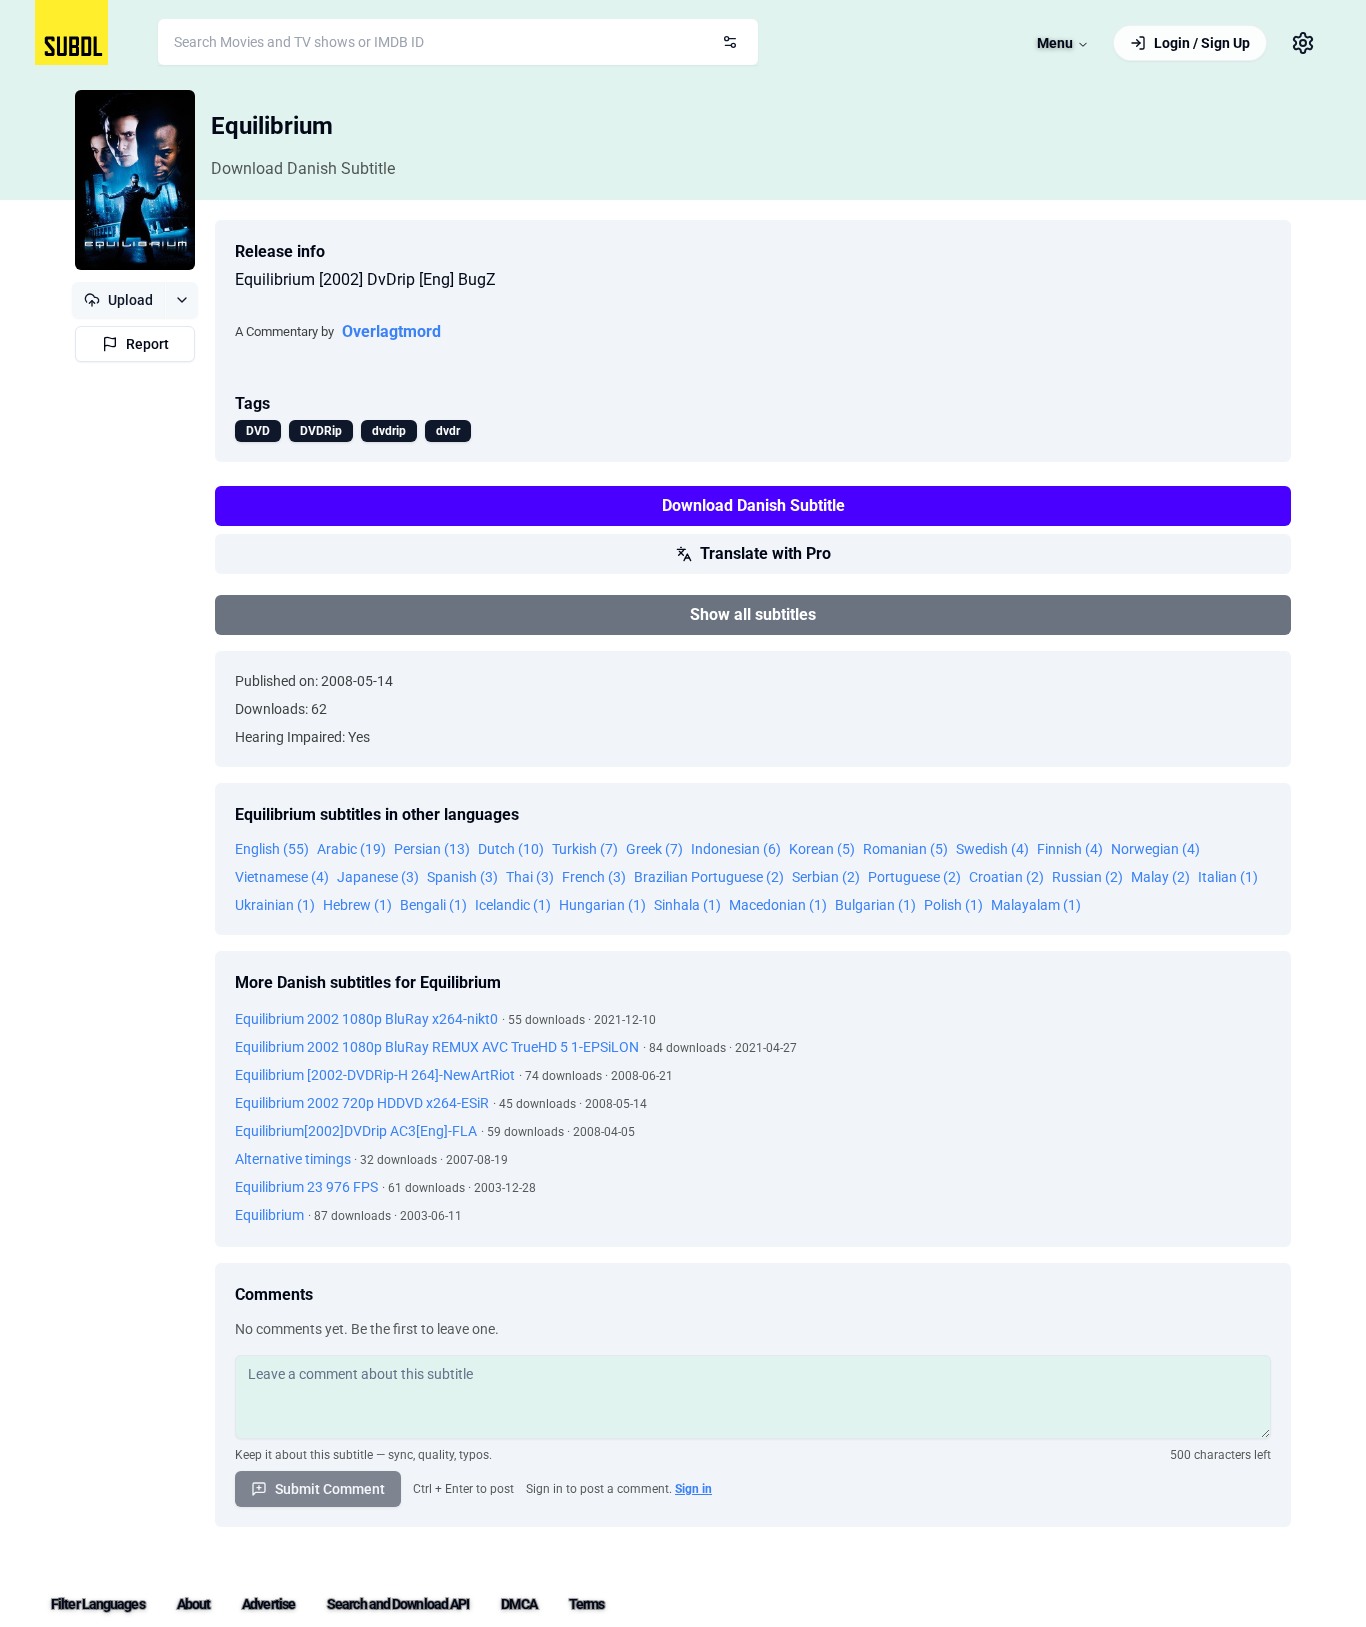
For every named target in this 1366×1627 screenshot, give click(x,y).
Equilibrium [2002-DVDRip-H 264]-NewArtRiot (375, 1075)
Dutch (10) (511, 849)
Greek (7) (654, 849)
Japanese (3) (378, 877)
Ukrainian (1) (275, 905)
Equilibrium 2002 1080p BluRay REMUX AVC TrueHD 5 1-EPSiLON (437, 1047)
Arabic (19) (351, 849)
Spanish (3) (462, 877)
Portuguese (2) (914, 877)
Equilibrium (272, 126)
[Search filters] (730, 42)
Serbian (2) (826, 877)
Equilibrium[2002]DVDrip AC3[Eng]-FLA (356, 1131)
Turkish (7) (585, 849)
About (194, 1604)
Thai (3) (530, 877)
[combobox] (458, 42)
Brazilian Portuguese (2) (709, 877)
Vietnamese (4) (282, 877)
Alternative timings (294, 1159)
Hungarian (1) (602, 905)
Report (147, 344)
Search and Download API (398, 1604)
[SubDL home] (71, 32)
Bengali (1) (433, 905)
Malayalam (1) (1036, 905)
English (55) (272, 849)
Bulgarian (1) (875, 905)
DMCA (518, 1604)
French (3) (594, 877)
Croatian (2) (1006, 877)
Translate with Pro (765, 553)
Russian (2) (1087, 877)
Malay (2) (1160, 877)
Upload (130, 300)
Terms (587, 1604)
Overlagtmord (391, 331)
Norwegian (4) (1155, 849)
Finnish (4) (1070, 849)
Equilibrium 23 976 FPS (306, 1187)
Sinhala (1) (687, 905)
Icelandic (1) (513, 905)
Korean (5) (822, 849)
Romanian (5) (905, 849)
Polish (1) (953, 905)
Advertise (268, 1604)
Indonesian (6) (736, 849)
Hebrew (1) (357, 905)
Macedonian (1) (778, 905)
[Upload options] (181, 300)
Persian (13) (432, 849)
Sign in (693, 1489)
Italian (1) (1228, 877)
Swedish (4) (992, 849)
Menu (1055, 43)
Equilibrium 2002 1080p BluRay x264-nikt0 (366, 1019)
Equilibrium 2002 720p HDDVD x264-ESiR (362, 1103)
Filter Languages (98, 1604)
